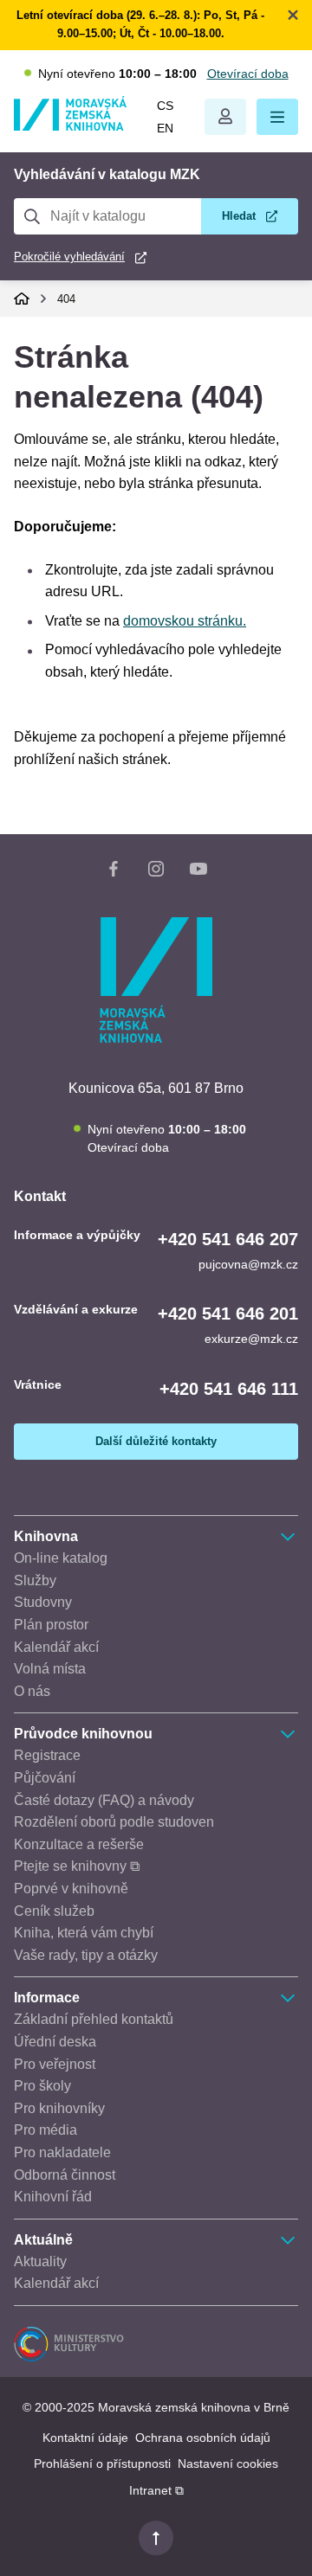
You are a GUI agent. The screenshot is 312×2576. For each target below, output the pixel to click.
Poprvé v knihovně (71, 1889)
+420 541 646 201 (228, 1314)
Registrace (47, 1755)
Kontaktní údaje (85, 2438)
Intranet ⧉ (156, 2490)
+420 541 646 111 (229, 1389)
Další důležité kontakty (156, 1441)
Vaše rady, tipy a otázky (86, 1955)
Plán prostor (51, 1625)
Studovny (43, 1602)
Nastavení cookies (228, 2464)
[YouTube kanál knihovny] (198, 872)
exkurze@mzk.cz (251, 1339)
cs (165, 106)
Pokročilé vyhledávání (69, 257)
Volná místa (50, 1669)
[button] (277, 117)
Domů (22, 299)
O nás (32, 1691)
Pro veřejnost (55, 2064)
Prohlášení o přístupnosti (102, 2464)
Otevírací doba (248, 74)
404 (66, 299)
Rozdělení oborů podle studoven (114, 1822)
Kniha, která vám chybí (84, 1933)
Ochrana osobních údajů (203, 2438)
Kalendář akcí (56, 1647)
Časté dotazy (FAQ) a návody (104, 1800)
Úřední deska (55, 2042)
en (165, 128)
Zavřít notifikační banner (293, 15)
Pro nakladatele (62, 2152)
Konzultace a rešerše (79, 1844)
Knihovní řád (53, 2197)
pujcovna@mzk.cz (248, 1264)
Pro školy (42, 2086)
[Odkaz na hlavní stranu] (70, 126)
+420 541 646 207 (228, 1239)
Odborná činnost (65, 2175)
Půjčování (45, 1778)
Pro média (45, 2130)
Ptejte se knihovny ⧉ (77, 1866)
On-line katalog (61, 1558)
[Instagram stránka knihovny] (156, 872)
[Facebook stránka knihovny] (114, 872)
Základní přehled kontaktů (94, 2019)
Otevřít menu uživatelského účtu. (225, 117)
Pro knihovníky (59, 2108)
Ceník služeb (54, 1911)
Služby (35, 1580)
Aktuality (40, 2261)
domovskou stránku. (185, 621)
